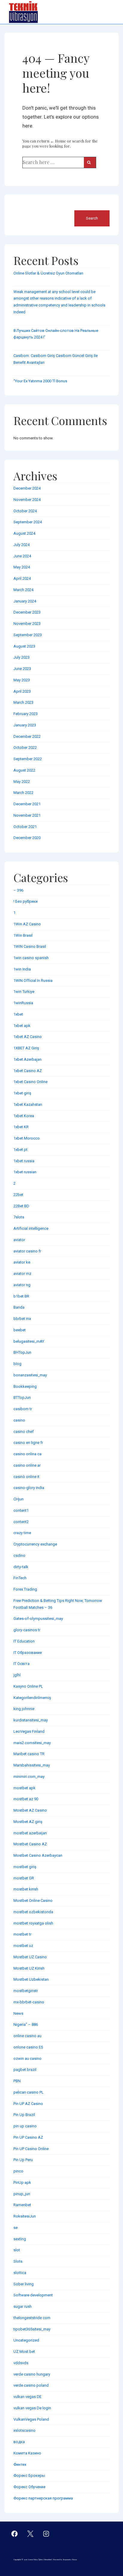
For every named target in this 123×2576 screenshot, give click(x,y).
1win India (22, 969)
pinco (18, 2171)
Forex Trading (25, 1589)
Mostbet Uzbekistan (31, 1979)
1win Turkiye (24, 992)
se (16, 2228)
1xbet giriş (22, 1093)
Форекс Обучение (29, 2487)
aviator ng (22, 1285)
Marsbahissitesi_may (32, 1765)
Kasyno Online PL (28, 1686)
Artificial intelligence (31, 1228)
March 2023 (23, 702)
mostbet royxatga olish (33, 1923)
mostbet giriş (25, 1867)
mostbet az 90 (26, 1799)
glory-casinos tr (27, 1630)
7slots (19, 1217)
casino (19, 1420)
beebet (20, 1330)
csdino (19, 1555)
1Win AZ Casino (27, 924)
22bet (18, 1195)
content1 (21, 1510)
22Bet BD (21, 1206)
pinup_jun (22, 2194)
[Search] (90, 162)
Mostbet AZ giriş (28, 1822)
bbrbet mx (22, 1319)
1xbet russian (25, 1172)
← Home (58, 141)
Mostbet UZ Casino (30, 1957)
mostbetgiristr (26, 1991)
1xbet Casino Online (30, 1082)
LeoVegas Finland (29, 1731)
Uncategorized (26, 2340)
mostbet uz (23, 1946)
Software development (33, 2295)
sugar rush (23, 2306)
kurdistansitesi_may (31, 1720)
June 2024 (22, 556)
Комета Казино (27, 2453)
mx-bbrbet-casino (29, 2002)
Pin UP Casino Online (31, 2149)
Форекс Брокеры (29, 2475)
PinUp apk (22, 2182)
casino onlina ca (27, 1454)
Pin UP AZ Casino (28, 2104)
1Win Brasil (23, 935)
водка (19, 2442)
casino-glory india (29, 1488)
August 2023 (24, 646)
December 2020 (27, 838)
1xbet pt (20, 1150)
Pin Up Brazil (24, 2115)
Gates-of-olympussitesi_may (38, 1619)
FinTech (20, 1578)
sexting (20, 2239)
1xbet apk (22, 1026)
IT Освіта (21, 1664)
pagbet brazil (25, 2070)
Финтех (20, 2464)
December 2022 (27, 736)
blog (17, 1364)
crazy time (22, 1533)
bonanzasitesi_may (30, 1375)
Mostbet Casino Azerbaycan (38, 1855)
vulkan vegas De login (32, 2408)
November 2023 (27, 624)
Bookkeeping (25, 1386)
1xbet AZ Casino (28, 1037)
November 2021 (27, 815)
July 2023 (21, 657)
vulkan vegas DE (27, 2397)
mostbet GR (24, 1878)
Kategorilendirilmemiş (32, 1698)
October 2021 (25, 827)
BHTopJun (22, 1352)
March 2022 (23, 793)
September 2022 (28, 759)
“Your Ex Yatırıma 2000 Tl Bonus (40, 381)
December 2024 (27, 488)
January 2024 (25, 601)
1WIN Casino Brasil (30, 946)
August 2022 (24, 770)
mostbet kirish (26, 1889)
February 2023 (26, 714)
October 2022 (25, 747)
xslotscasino (24, 2430)
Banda (19, 1307)
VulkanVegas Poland (31, 2419)
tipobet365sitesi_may (32, 2329)
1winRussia (23, 1003)
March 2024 (23, 590)
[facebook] (15, 2534)
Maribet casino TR (29, 1754)
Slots (18, 2261)
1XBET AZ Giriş (26, 1048)
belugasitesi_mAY (29, 1341)
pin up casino (25, 2126)
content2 (21, 1522)
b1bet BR (21, 1296)
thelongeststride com (32, 2318)
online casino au (27, 2036)
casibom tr (23, 1409)
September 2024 (28, 522)
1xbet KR (21, 1127)
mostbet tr (22, 1934)
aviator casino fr (27, 1251)
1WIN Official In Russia (33, 980)
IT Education (24, 1641)
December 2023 (27, 612)
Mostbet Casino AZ (30, 1844)
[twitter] (30, 2534)
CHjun (19, 1499)
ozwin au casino (27, 2058)
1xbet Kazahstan (28, 1104)
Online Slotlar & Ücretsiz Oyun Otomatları (48, 273)
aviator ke (22, 1262)
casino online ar (27, 1465)
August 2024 (24, 533)
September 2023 (28, 635)
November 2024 (27, 500)
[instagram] (46, 2534)
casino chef (24, 1432)
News (18, 2013)
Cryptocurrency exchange (35, 1544)
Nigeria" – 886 (26, 2024)
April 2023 (22, 691)
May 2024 (22, 567)
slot (17, 2250)
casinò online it (26, 1477)
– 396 (18, 890)
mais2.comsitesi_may (32, 1743)
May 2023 (22, 680)
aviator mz (22, 1274)
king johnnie (24, 1709)
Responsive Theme (70, 2560)
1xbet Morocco (27, 1138)
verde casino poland (31, 2385)
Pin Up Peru (23, 2160)
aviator (19, 1240)
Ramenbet (22, 2205)
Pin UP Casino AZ (28, 2137)
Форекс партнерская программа (43, 2498)
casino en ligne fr (28, 1443)
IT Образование (28, 1653)
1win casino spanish (31, 958)
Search (20, 207)
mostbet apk (24, 1788)
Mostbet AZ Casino (30, 1810)
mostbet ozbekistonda (33, 1912)
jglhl (17, 1675)
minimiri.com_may (29, 1777)
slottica (20, 2273)
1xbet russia (24, 1161)
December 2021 (27, 804)
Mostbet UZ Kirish (29, 1968)
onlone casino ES (28, 2047)
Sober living (24, 2284)
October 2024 (25, 511)
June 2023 (22, 669)
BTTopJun (22, 1397)
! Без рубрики (26, 901)
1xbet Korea (24, 1116)
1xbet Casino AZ (28, 1071)
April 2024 (22, 578)
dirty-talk (21, 1567)
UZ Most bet (24, 2352)
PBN (17, 2081)
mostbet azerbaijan (30, 1833)
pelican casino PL (29, 2092)
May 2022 (22, 782)
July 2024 (21, 545)
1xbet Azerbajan (27, 1059)
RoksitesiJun (25, 2216)
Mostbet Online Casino (33, 1900)
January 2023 (25, 725)
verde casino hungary (32, 2374)
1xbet (18, 1014)
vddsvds (21, 2363)
